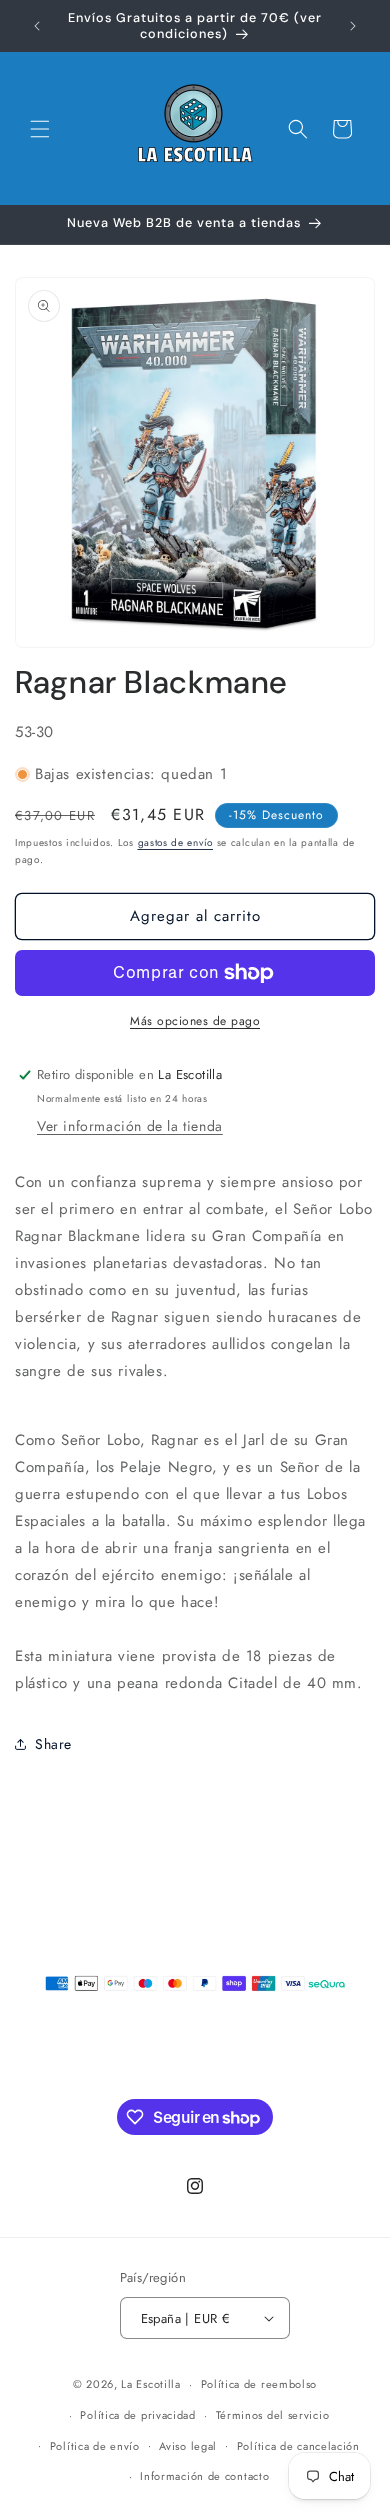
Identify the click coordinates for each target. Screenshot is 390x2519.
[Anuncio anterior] (37, 26)
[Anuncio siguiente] (353, 26)
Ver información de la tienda (130, 1126)
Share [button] (53, 1744)
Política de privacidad (137, 2415)
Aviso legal (188, 2446)
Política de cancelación (298, 2446)
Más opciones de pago (195, 1021)
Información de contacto (204, 2476)
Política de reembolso (259, 2384)
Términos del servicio (273, 2415)
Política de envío (95, 2446)
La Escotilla (150, 2384)
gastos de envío (176, 842)
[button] (40, 129)
